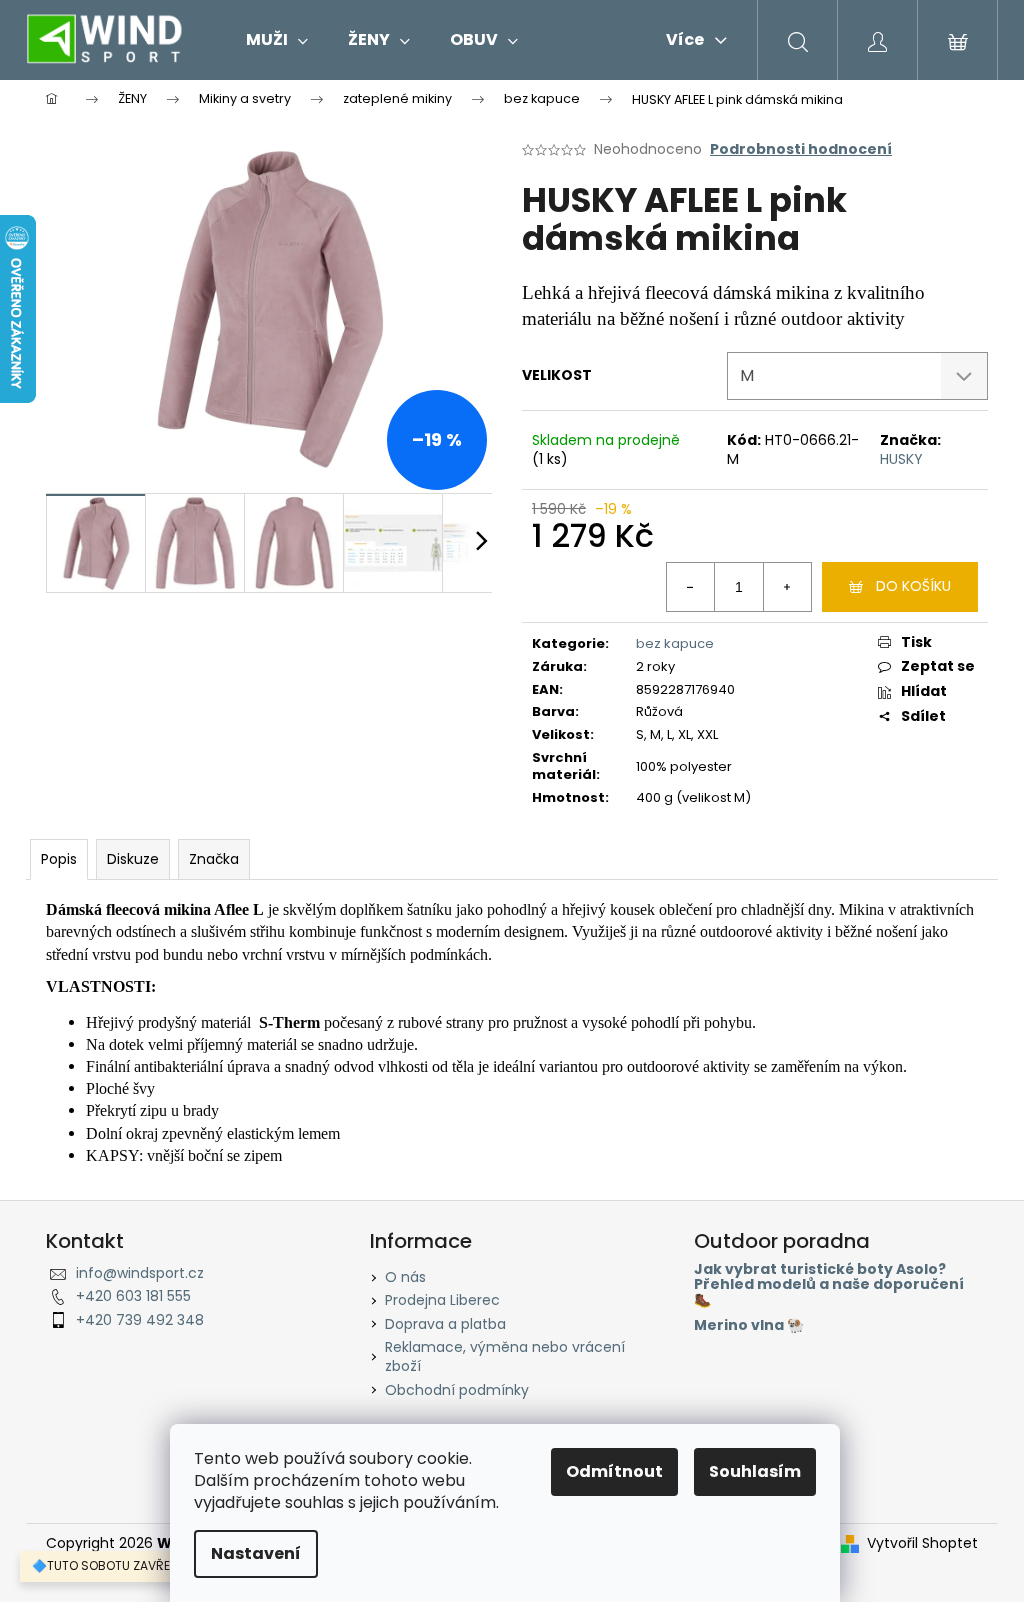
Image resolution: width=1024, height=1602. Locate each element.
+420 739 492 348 (140, 1320)
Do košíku (913, 586)
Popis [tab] (59, 859)
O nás (405, 1277)
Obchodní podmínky (457, 1390)
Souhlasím (755, 1471)
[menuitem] (277, 40)
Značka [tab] (214, 859)
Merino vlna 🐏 (749, 1325)
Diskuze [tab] (133, 859)
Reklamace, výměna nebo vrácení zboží (505, 1356)
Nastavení (256, 1553)
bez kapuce (675, 643)
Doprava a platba (445, 1324)
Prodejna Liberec (442, 1300)
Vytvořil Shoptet (922, 1543)
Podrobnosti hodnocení (801, 149)
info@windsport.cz (140, 1273)
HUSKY (901, 459)
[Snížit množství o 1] (691, 587)
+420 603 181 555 (133, 1296)
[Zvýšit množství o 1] (787, 587)
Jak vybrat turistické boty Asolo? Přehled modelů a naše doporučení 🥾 (829, 1285)
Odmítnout (614, 1471)
